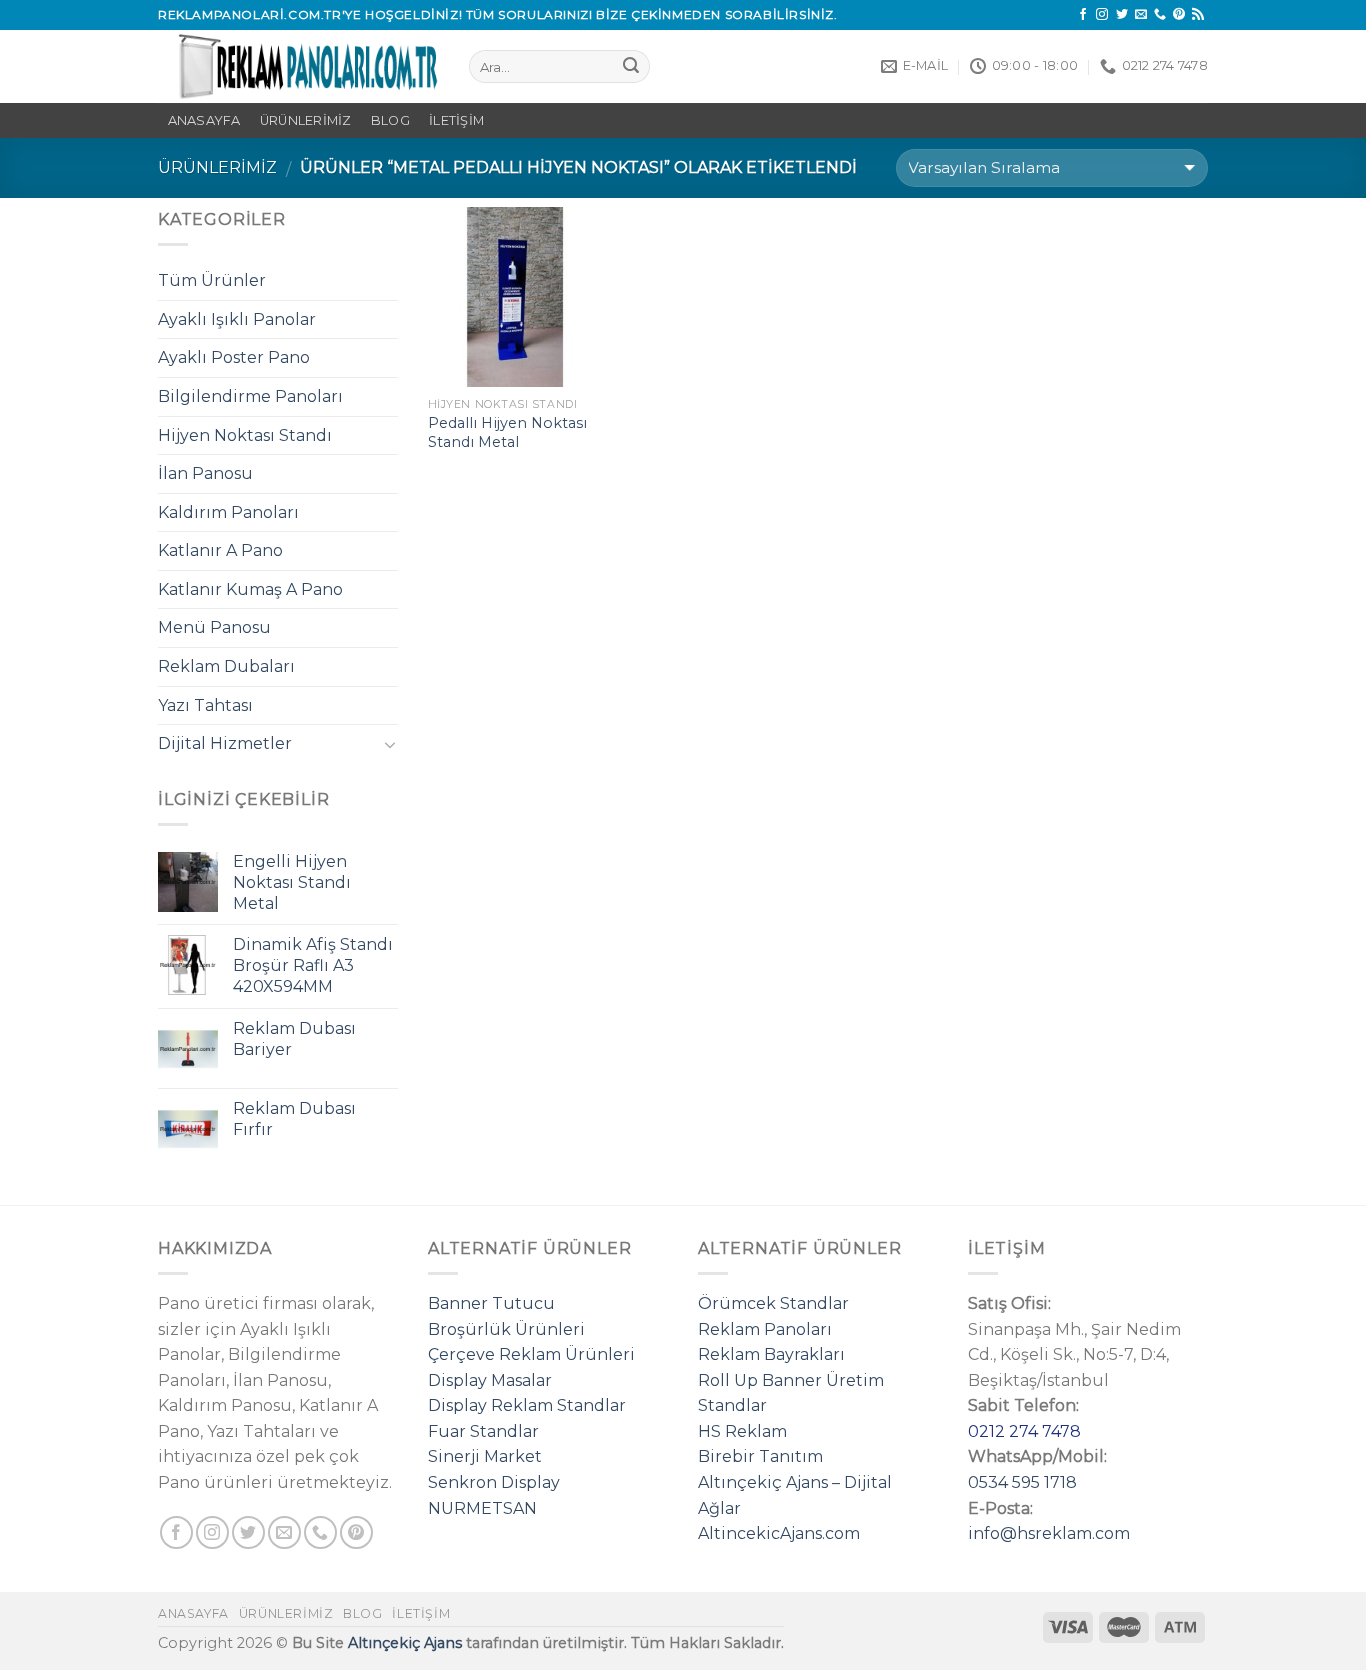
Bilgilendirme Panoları (250, 396)
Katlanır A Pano (220, 550)
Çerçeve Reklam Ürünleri (531, 1354)
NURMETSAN (482, 1508)
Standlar (732, 1405)
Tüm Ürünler (212, 280)
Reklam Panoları (765, 1329)
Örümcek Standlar (773, 1303)
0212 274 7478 (1024, 1431)
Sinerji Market (485, 1456)
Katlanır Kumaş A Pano (250, 589)
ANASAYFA (204, 120)
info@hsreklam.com (1049, 1533)
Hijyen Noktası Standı (245, 435)
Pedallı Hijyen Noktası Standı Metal (507, 432)
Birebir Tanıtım (760, 1456)
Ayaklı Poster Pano (234, 357)
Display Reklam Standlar (527, 1405)
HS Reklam (742, 1431)
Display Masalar (490, 1380)
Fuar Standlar (483, 1431)
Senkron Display (494, 1482)
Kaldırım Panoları (228, 512)
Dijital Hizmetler (225, 743)
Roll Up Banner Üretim (791, 1380)
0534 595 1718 (1022, 1482)
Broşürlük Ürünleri (506, 1329)
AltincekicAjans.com (779, 1533)
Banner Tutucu (491, 1303)
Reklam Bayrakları (771, 1354)
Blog (390, 120)
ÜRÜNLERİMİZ (306, 120)
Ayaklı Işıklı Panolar (237, 319)
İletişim (456, 120)
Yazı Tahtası (205, 705)
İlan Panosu (205, 473)
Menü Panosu (214, 627)
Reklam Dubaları (226, 666)
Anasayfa (193, 1613)
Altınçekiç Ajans (405, 1643)
